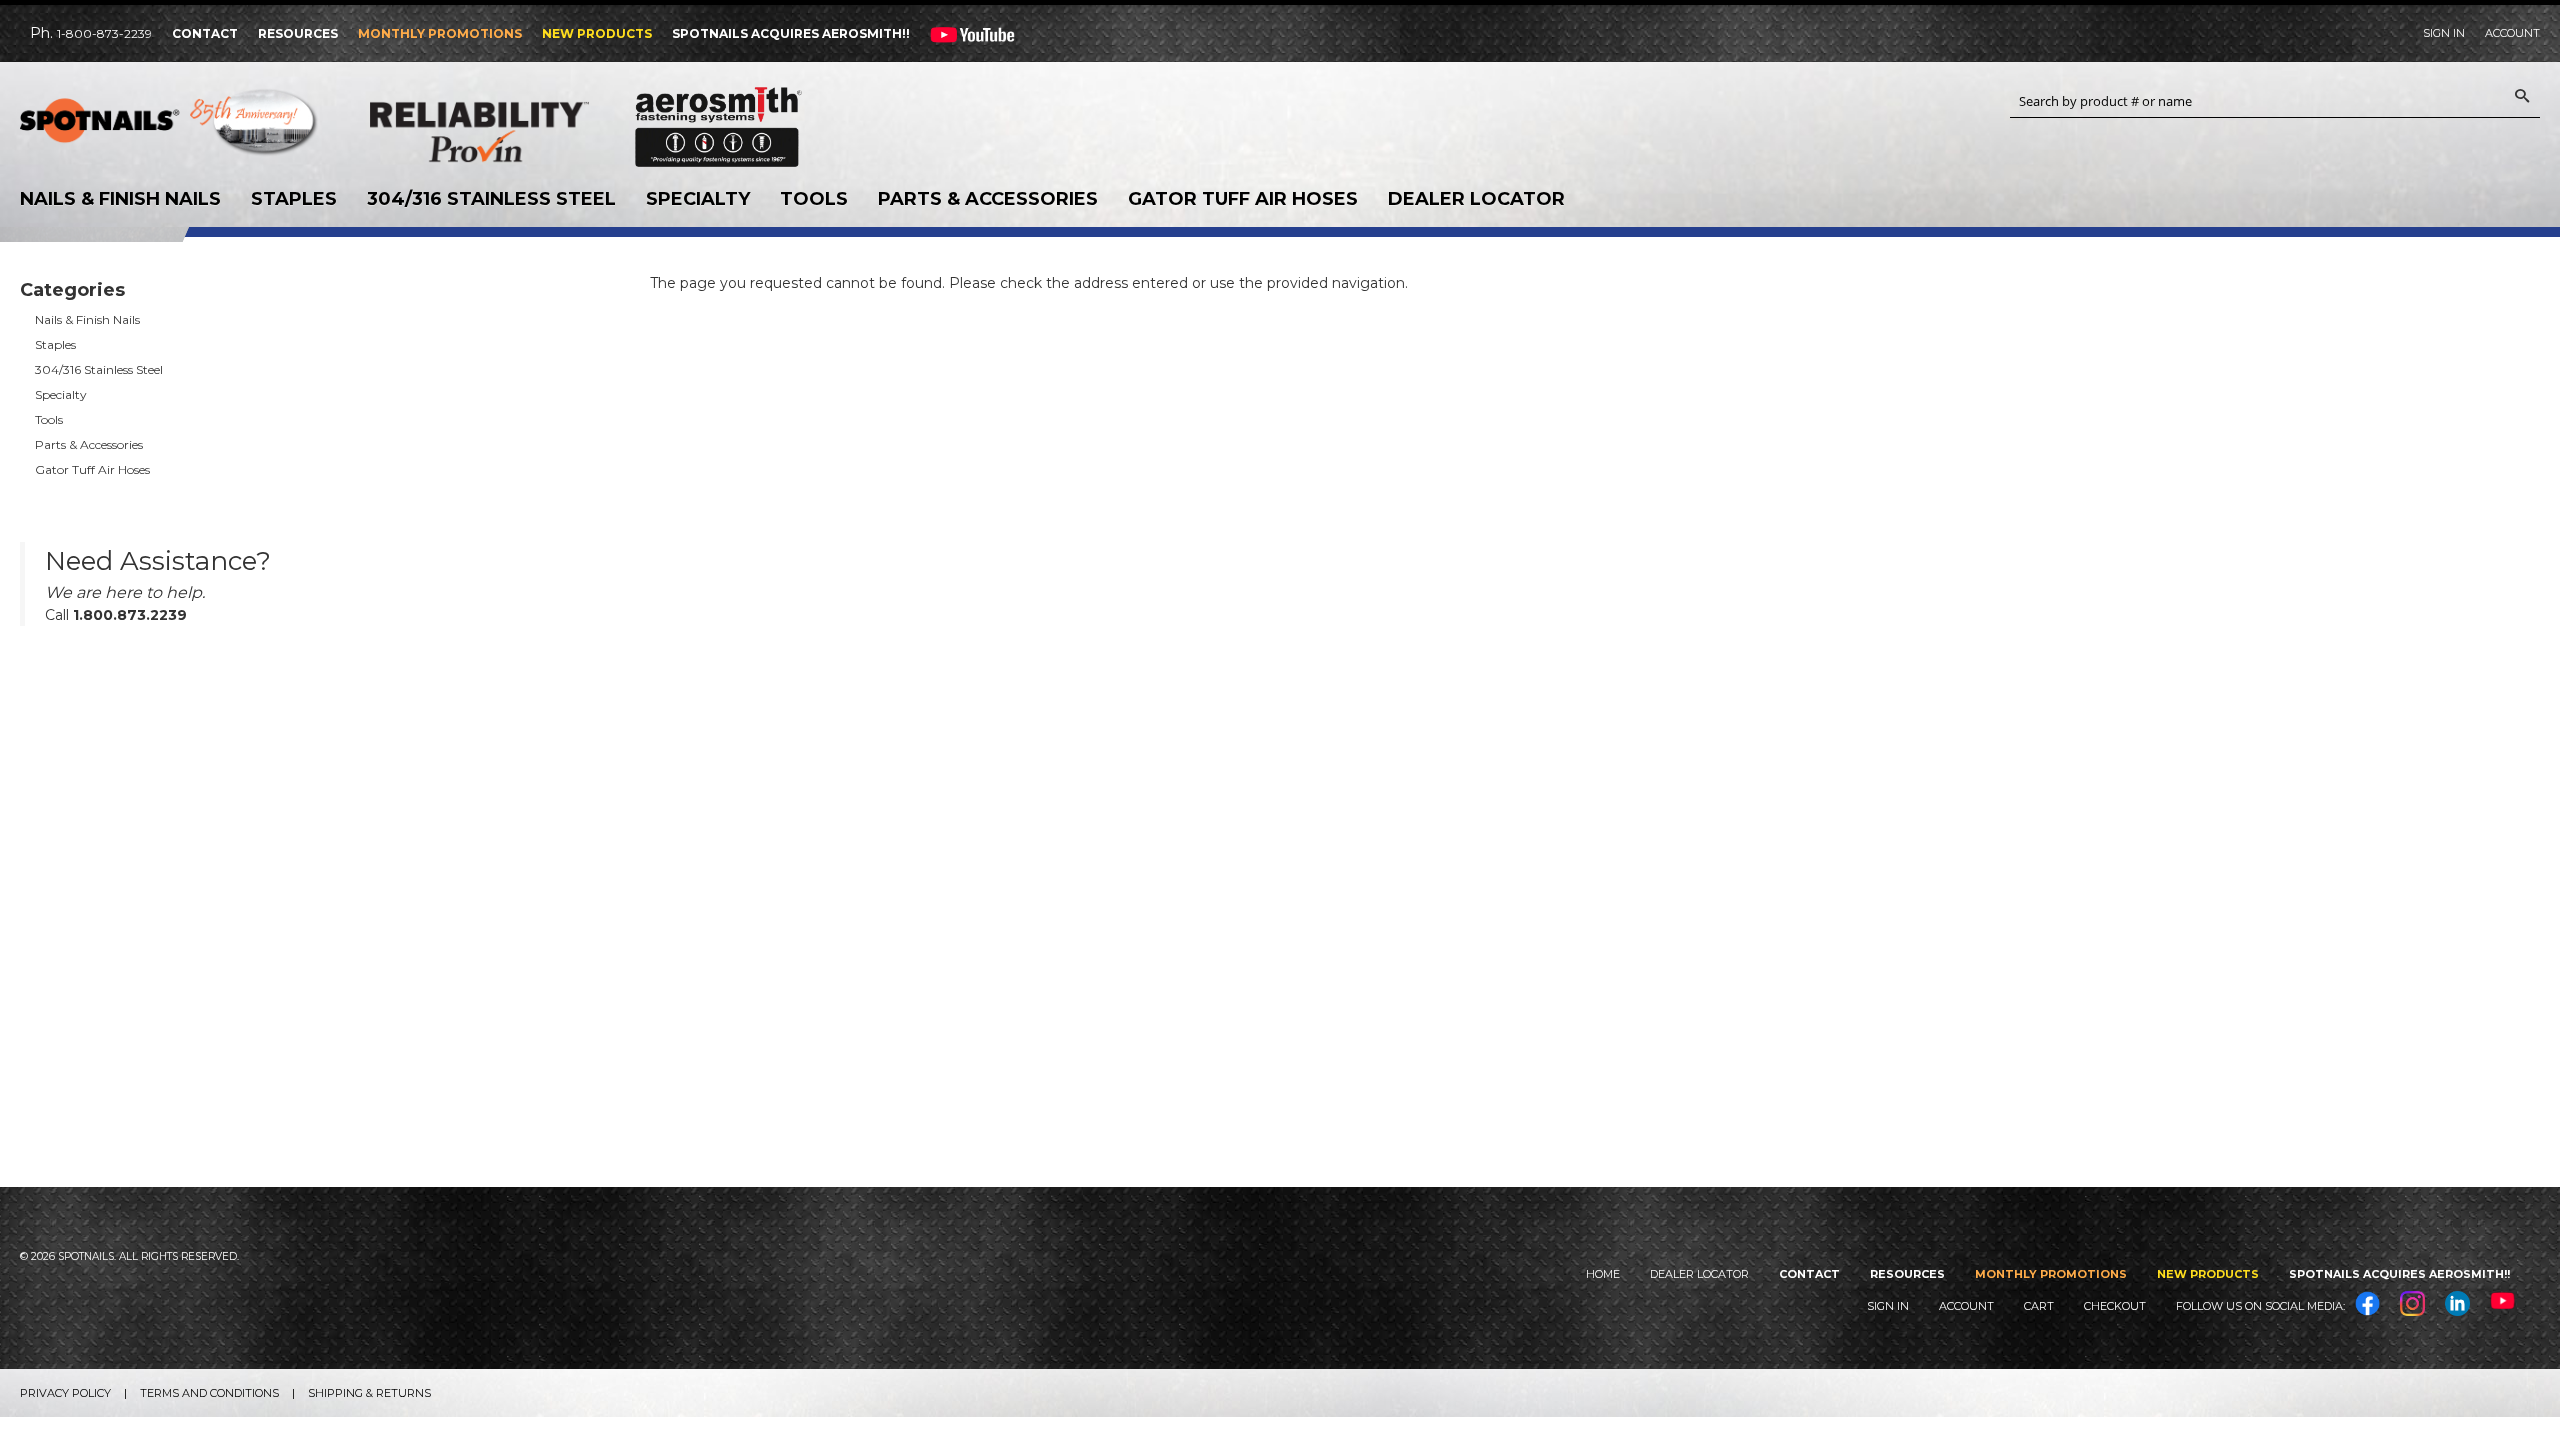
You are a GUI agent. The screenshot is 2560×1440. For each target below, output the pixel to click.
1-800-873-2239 (104, 33)
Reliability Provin (520, 131)
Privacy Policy (65, 1393)
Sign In (2444, 33)
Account (2512, 33)
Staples (294, 199)
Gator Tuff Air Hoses (1243, 199)
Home (1603, 1274)
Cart (2039, 1306)
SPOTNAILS (170, 127)
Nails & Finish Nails (120, 199)
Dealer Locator (1476, 199)
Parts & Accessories (988, 199)
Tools (814, 199)
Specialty (698, 199)
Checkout (2115, 1306)
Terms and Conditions (209, 1393)
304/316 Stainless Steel (491, 199)
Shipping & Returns (369, 1393)
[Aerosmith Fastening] (718, 119)
